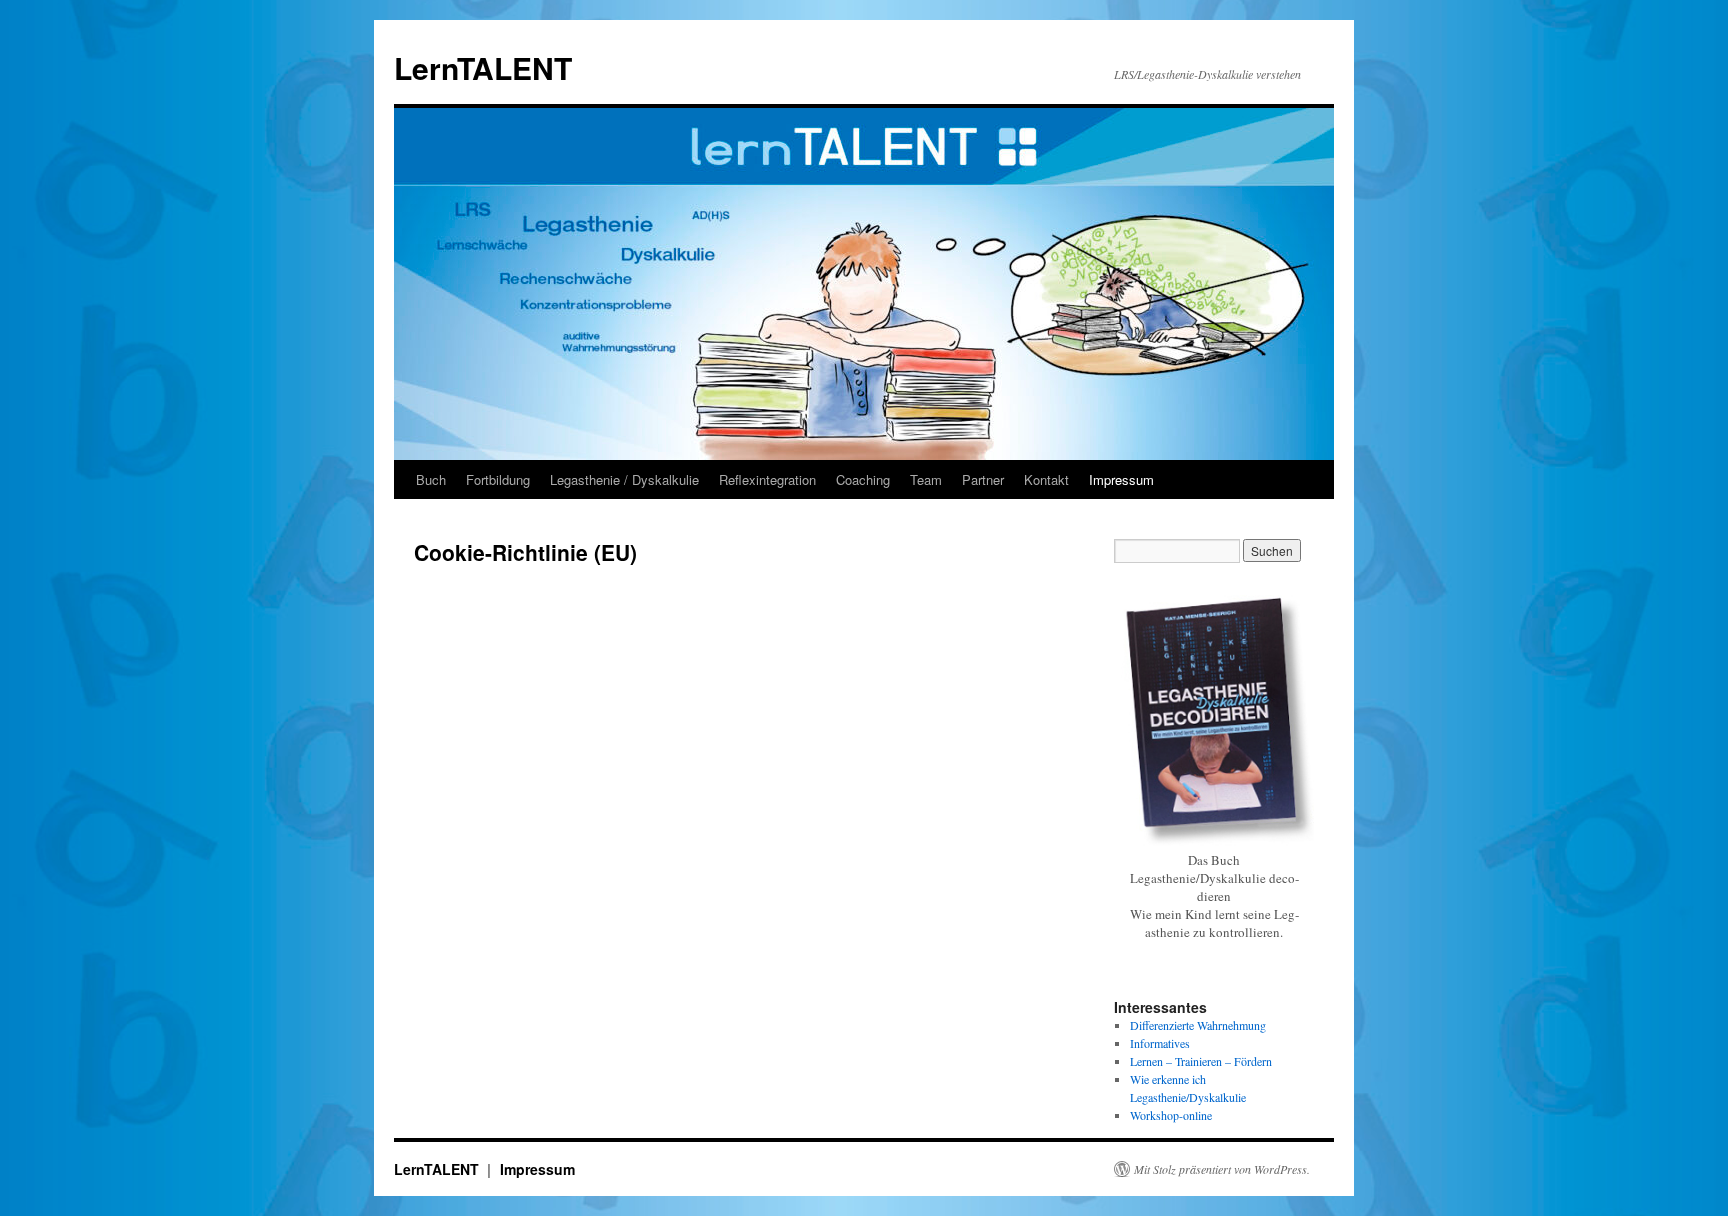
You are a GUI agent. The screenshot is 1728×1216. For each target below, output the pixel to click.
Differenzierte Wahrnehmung (1198, 1025)
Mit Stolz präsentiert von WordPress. (1222, 1169)
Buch (431, 479)
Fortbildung (498, 479)
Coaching (863, 479)
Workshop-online (1171, 1115)
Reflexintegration (767, 479)
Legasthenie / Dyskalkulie (624, 479)
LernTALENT (483, 67)
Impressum (1121, 479)
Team (926, 479)
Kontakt (1046, 479)
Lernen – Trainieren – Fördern (1201, 1061)
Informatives (1160, 1043)
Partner (983, 479)
